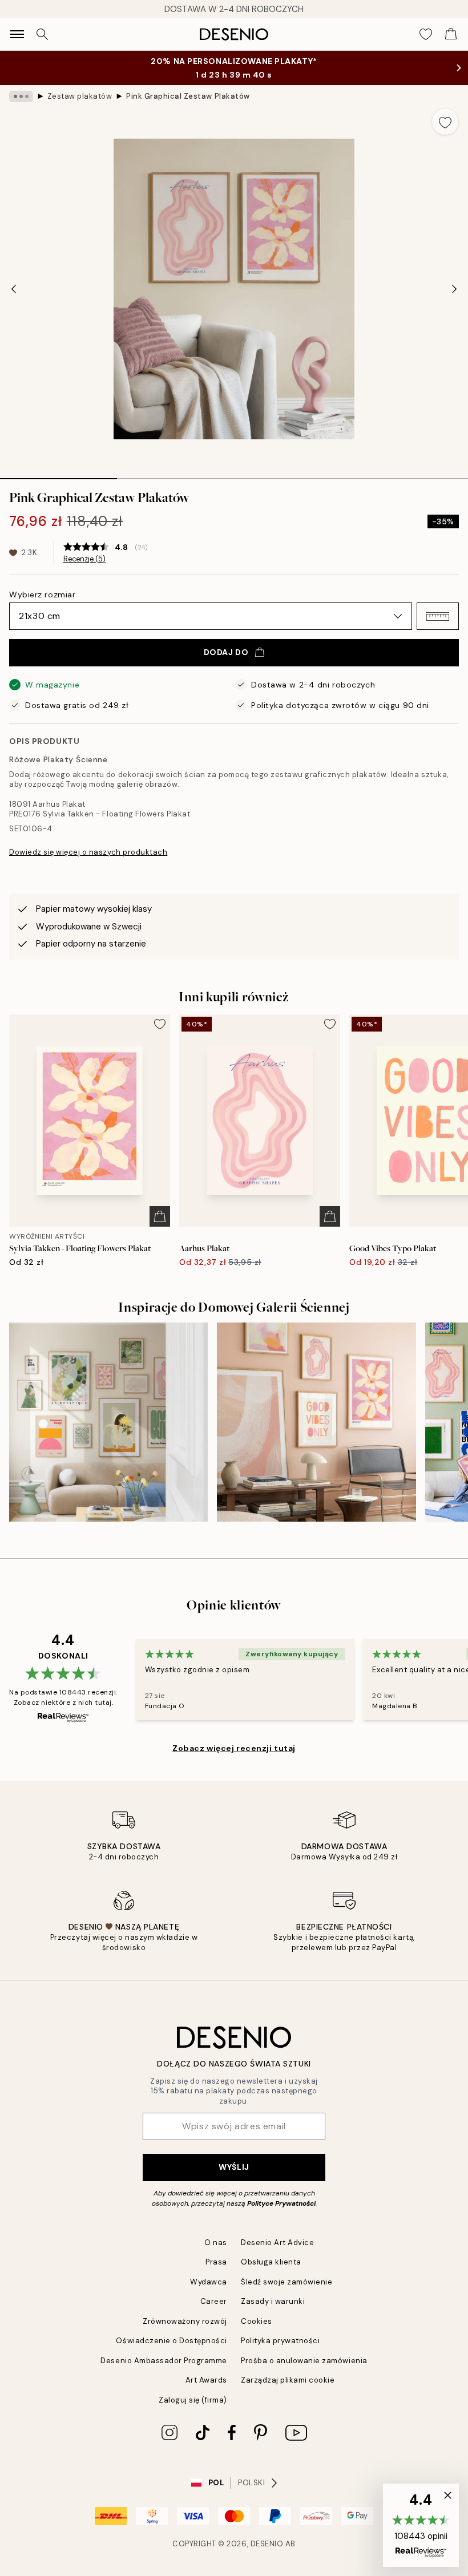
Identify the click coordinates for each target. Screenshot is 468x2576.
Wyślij (234, 2167)
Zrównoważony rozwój (185, 2321)
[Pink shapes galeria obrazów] (316, 1422)
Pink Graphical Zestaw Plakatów (188, 96)
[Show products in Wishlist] (426, 34)
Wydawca (209, 2282)
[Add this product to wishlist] (445, 122)
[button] (438, 616)
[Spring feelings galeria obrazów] (108, 1422)
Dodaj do (226, 652)
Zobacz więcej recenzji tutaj (234, 1748)
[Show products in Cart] (451, 34)
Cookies (257, 2321)
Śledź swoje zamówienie (287, 2282)
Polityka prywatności (280, 2341)
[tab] (58, 475)
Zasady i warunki (273, 2301)
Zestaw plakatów (80, 96)
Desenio (267, 2544)
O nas (216, 2243)
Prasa (216, 2262)
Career (214, 2301)
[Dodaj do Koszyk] (160, 1216)
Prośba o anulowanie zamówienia (304, 2361)
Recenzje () (84, 559)
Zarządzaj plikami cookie (288, 2380)
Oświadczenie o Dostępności (172, 2341)
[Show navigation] (17, 34)
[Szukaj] (42, 34)
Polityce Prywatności (281, 2203)
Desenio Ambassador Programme (164, 2361)
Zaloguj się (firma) (193, 2400)
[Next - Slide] (454, 289)
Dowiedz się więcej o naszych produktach (88, 852)
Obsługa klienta (271, 2262)
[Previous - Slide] (14, 289)
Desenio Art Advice (277, 2243)
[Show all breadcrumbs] (21, 96)
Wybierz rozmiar (42, 595)
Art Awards (206, 2380)
